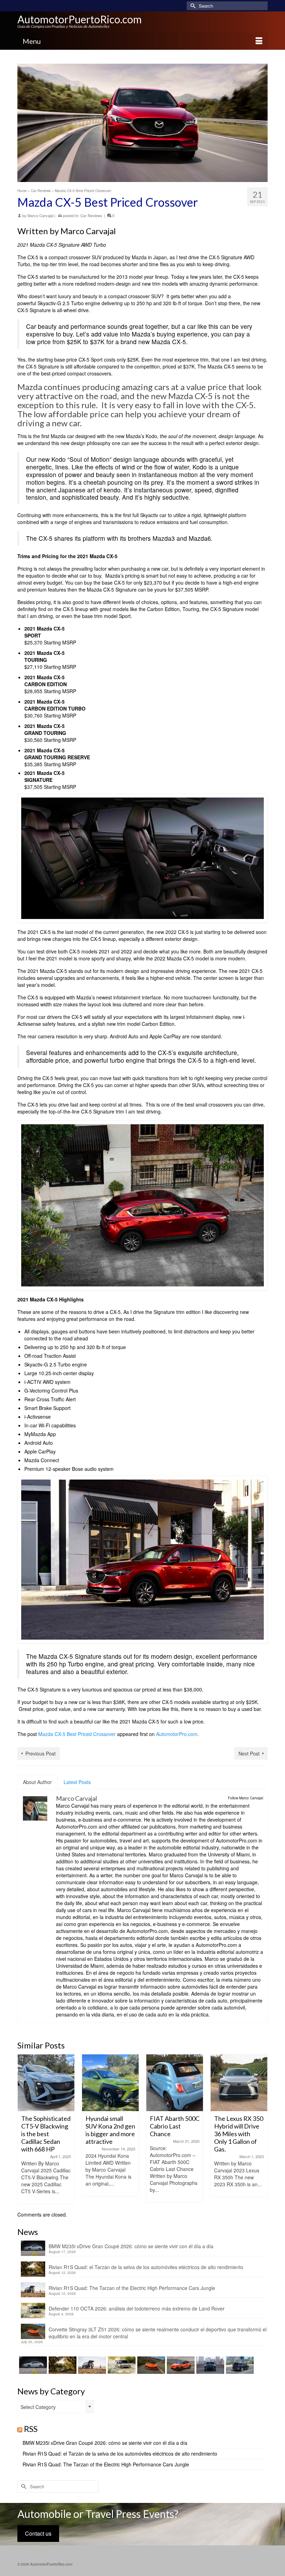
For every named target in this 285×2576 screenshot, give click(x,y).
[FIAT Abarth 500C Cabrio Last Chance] (110, 2083)
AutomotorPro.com (177, 1734)
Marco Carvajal (40, 215)
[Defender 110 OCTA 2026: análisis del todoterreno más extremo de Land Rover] (121, 2365)
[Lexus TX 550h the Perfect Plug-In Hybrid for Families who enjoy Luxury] (239, 2365)
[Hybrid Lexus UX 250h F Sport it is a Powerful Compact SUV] (239, 2083)
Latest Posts (77, 1782)
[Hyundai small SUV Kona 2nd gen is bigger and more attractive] (46, 2083)
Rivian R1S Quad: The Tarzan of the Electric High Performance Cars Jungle (132, 2288)
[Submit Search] (192, 6)
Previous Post (40, 1753)
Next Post (249, 1753)
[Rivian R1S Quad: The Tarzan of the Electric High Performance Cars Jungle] (91, 2365)
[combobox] (56, 2407)
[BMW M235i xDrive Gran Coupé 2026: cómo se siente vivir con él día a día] (32, 2365)
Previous (23, 2129)
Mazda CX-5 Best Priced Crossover (77, 1734)
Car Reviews (91, 215)
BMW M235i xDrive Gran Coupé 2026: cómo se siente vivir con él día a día (131, 2246)
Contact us (38, 2533)
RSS (31, 2429)
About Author (37, 1782)
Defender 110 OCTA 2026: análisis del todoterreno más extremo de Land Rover (137, 2308)
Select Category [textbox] (38, 2407)
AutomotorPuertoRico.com (80, 19)
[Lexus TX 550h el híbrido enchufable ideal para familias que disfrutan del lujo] (209, 2365)
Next (262, 2129)
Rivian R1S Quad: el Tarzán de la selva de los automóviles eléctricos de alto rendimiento (146, 2267)
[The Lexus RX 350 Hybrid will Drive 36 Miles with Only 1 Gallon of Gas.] (175, 2083)
